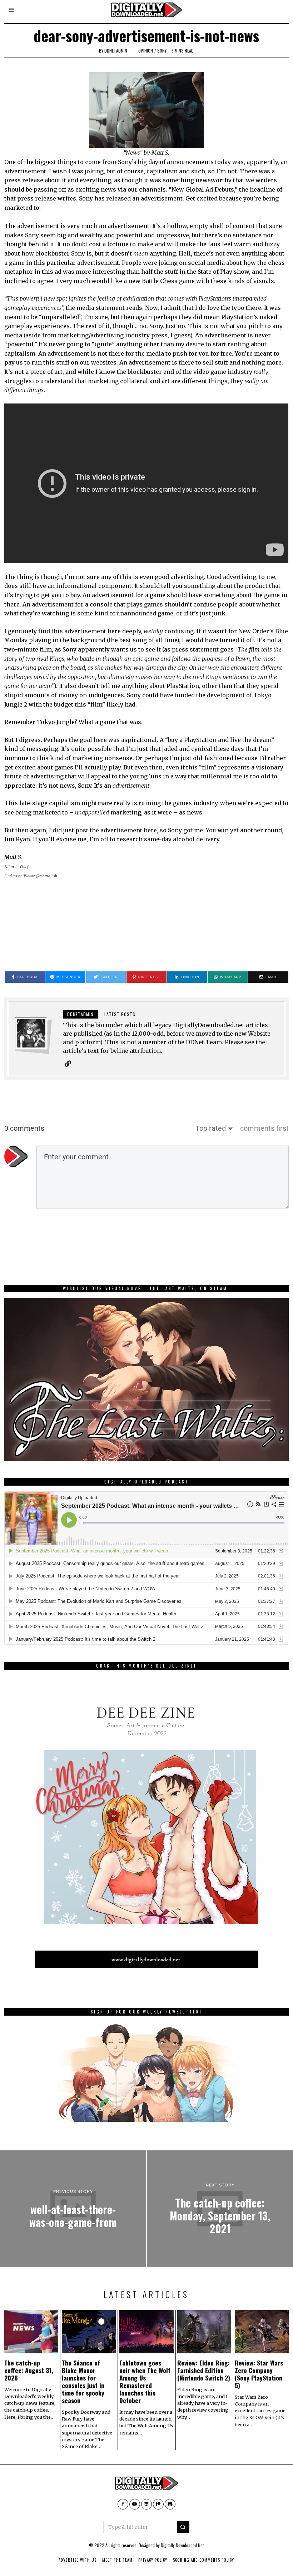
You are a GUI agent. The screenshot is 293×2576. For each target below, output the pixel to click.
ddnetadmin (116, 51)
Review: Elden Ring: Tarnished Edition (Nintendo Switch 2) (204, 2370)
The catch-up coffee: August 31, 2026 (29, 2370)
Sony (162, 51)
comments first (264, 1128)
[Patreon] (158, 2504)
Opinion (146, 51)
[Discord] (170, 2504)
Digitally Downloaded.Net (182, 2545)
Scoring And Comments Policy (203, 2560)
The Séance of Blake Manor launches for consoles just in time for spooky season (83, 2382)
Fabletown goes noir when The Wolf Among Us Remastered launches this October (145, 2382)
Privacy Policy (153, 2560)
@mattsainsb (47, 876)
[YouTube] (135, 2504)
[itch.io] (146, 2504)
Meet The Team (117, 2560)
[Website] (68, 1064)
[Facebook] (123, 2504)
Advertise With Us (78, 2560)
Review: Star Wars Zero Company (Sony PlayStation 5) (259, 2374)
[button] (183, 2527)
